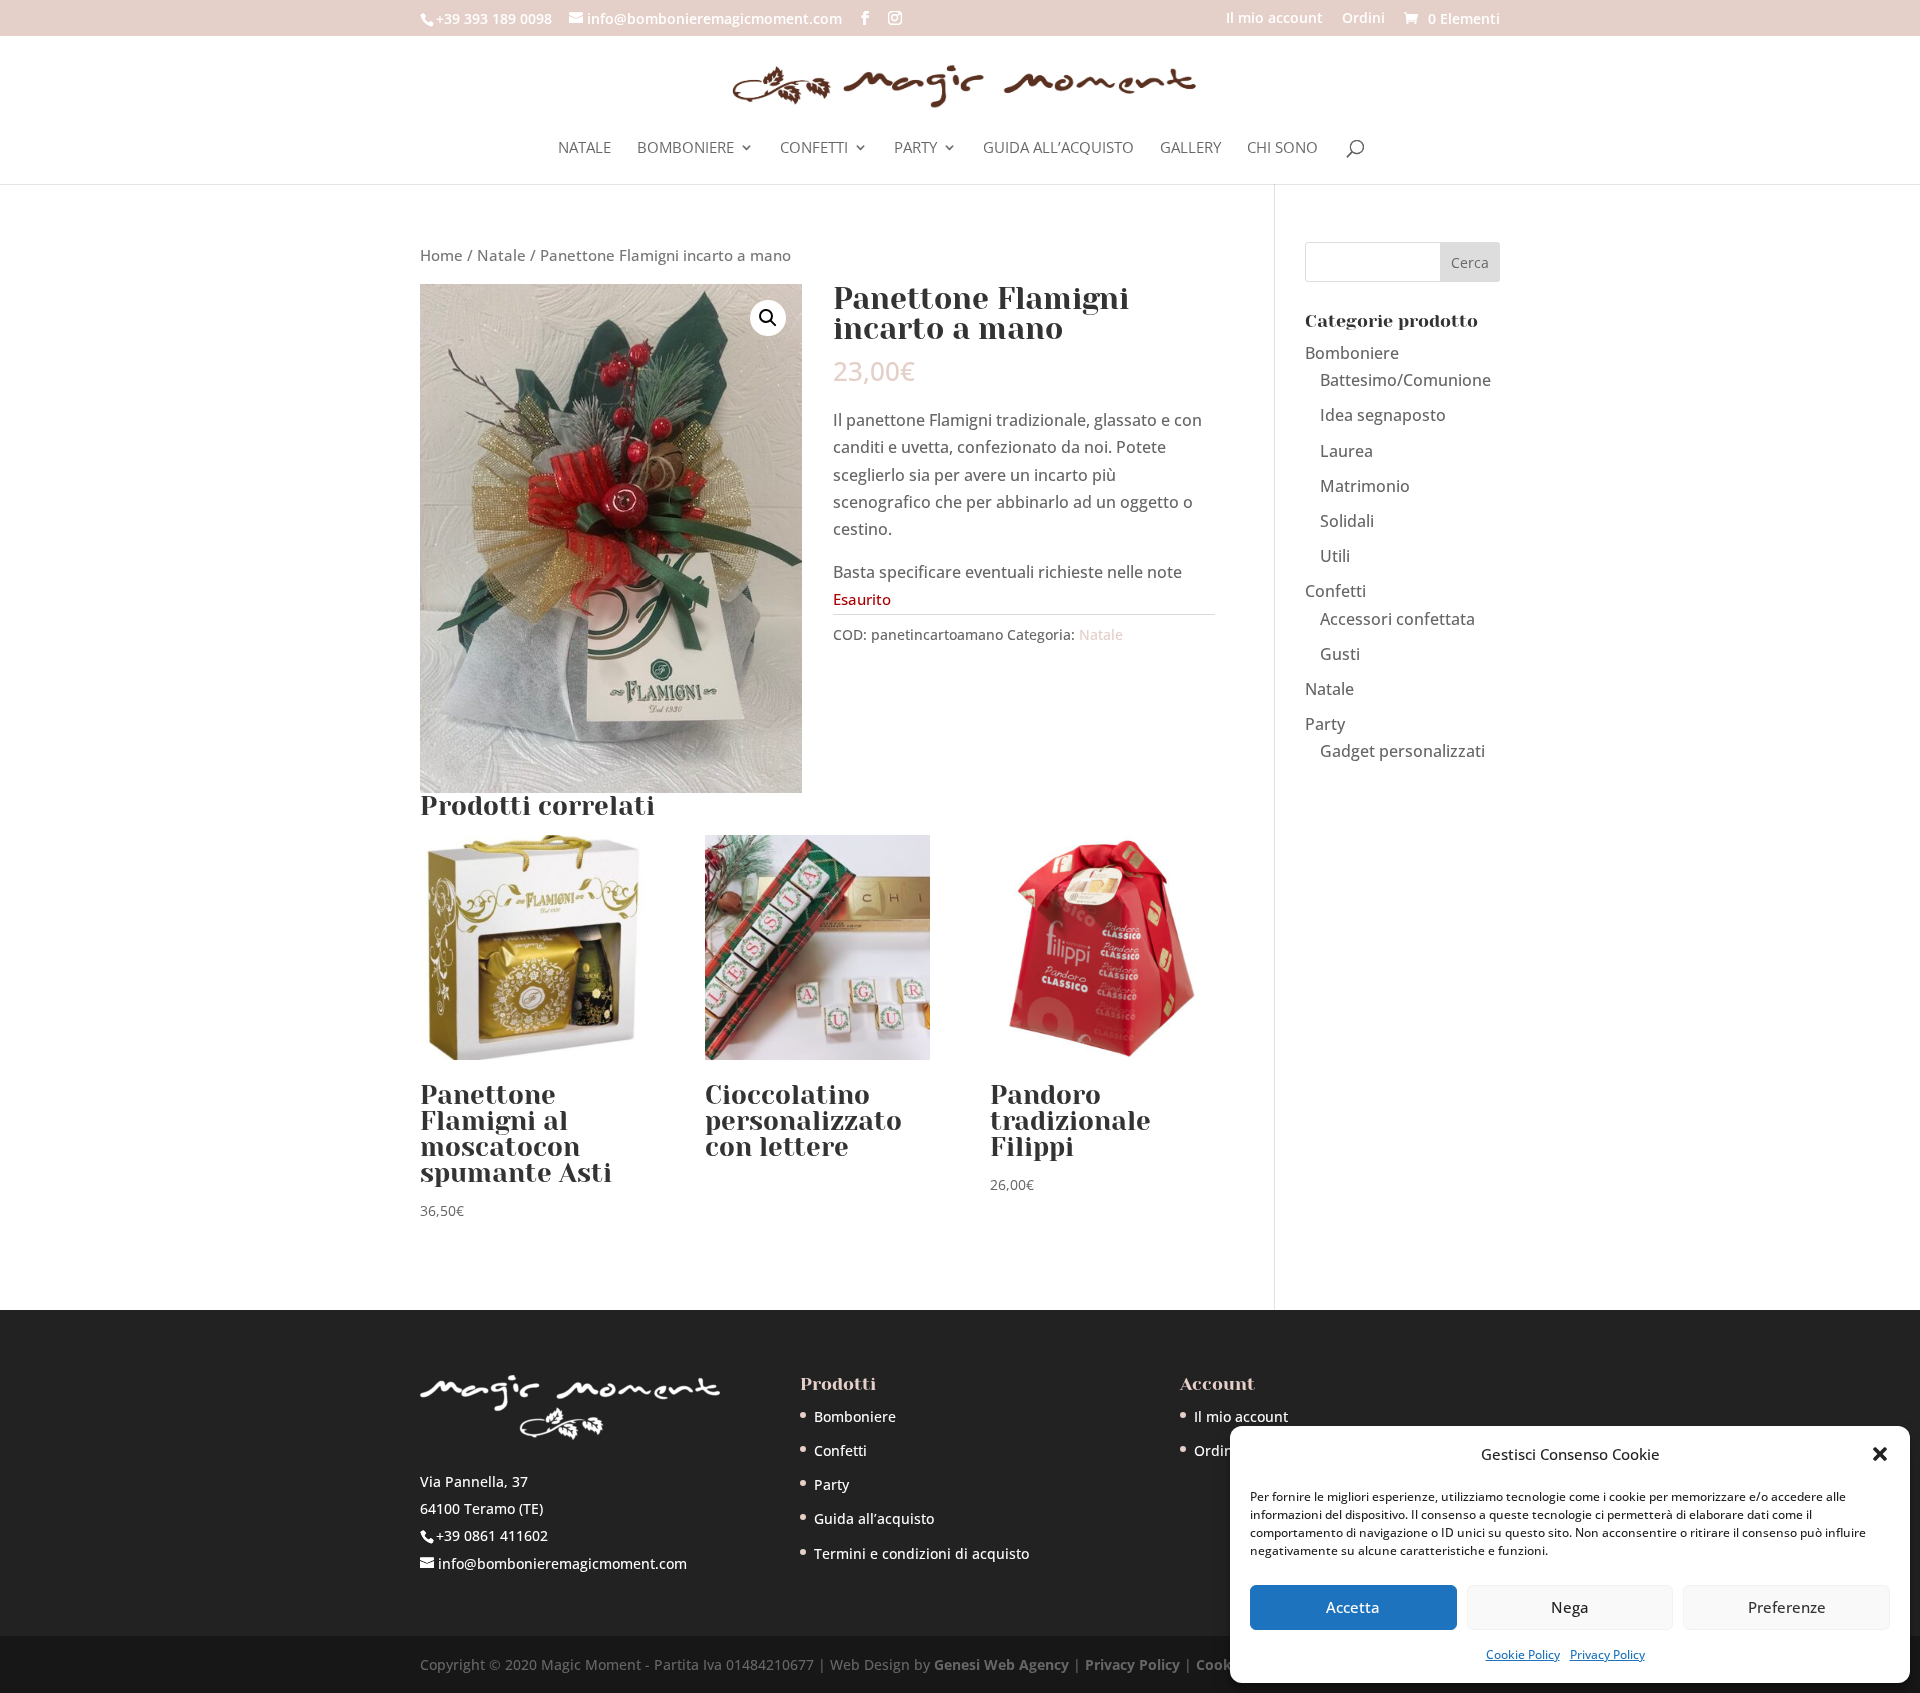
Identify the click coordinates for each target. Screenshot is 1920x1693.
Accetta (1353, 1607)
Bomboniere (685, 148)
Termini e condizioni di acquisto (921, 1553)
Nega (1570, 1607)
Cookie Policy (1523, 1654)
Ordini (1363, 19)
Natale (584, 148)
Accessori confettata (1397, 619)
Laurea (1346, 451)
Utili (1335, 556)
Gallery (1190, 148)
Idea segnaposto (1383, 415)
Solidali (1347, 521)
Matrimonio (1365, 486)
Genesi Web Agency (1001, 1664)
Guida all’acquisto (1058, 148)
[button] (1880, 1454)
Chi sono (1282, 148)
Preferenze (1787, 1607)
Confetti (814, 148)
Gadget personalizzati (1402, 751)
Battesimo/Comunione (1405, 380)
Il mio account (1274, 19)
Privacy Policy (1607, 1654)
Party (915, 148)
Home (441, 255)
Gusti (1340, 654)
